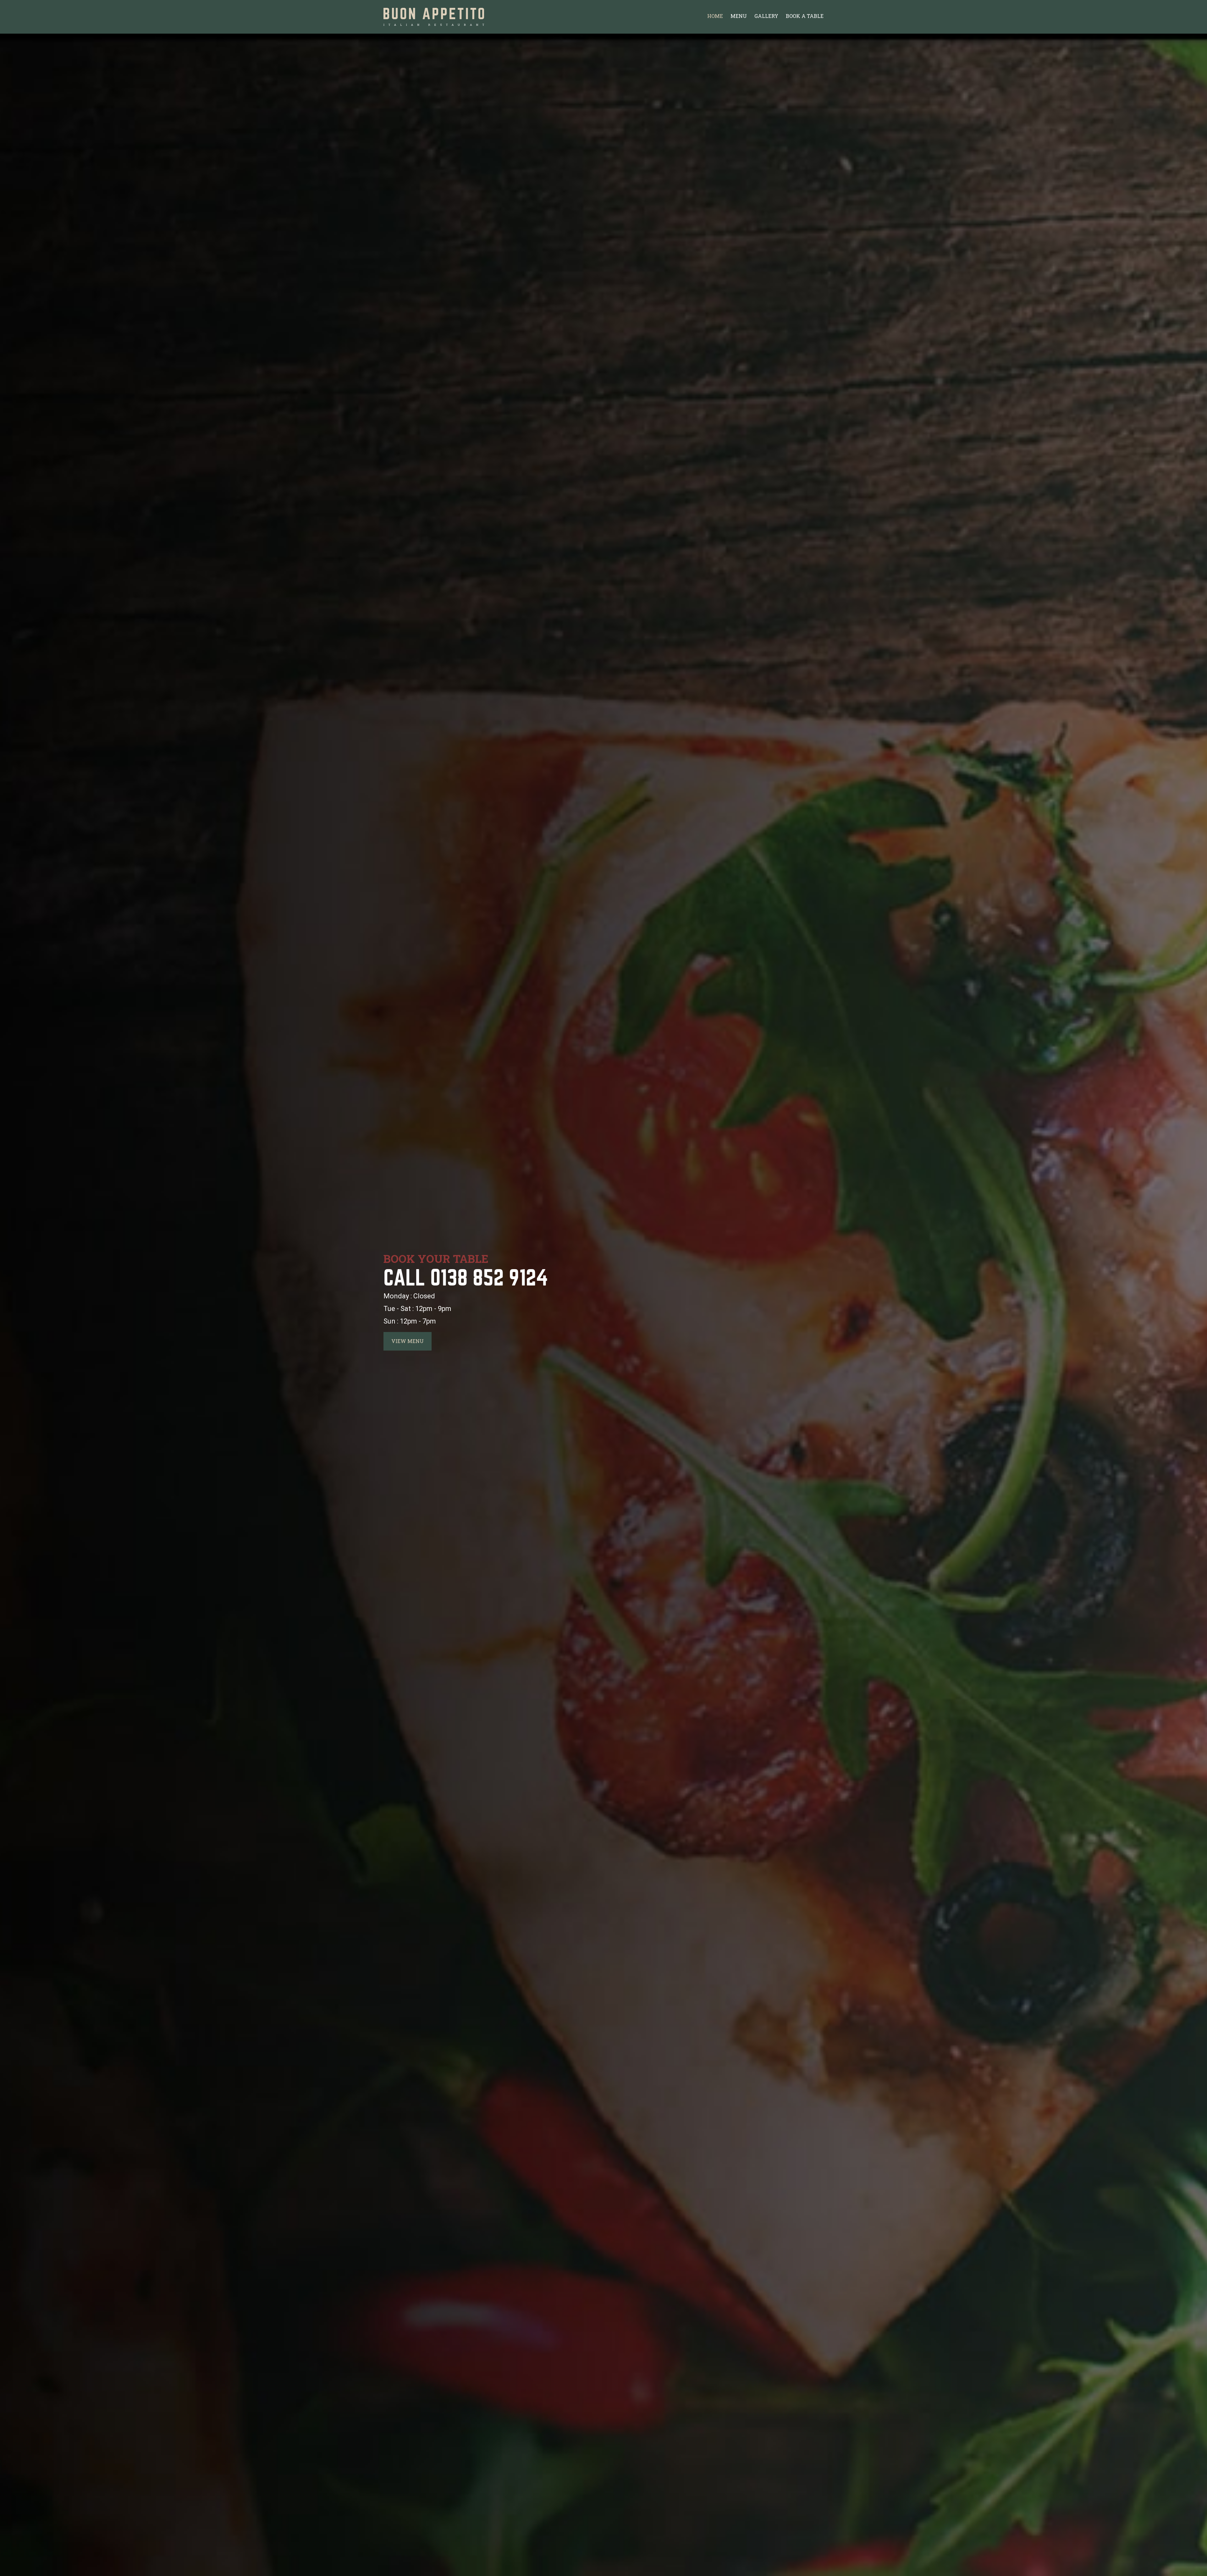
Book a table (805, 16)
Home (715, 16)
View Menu (408, 1341)
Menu (739, 16)
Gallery (766, 16)
